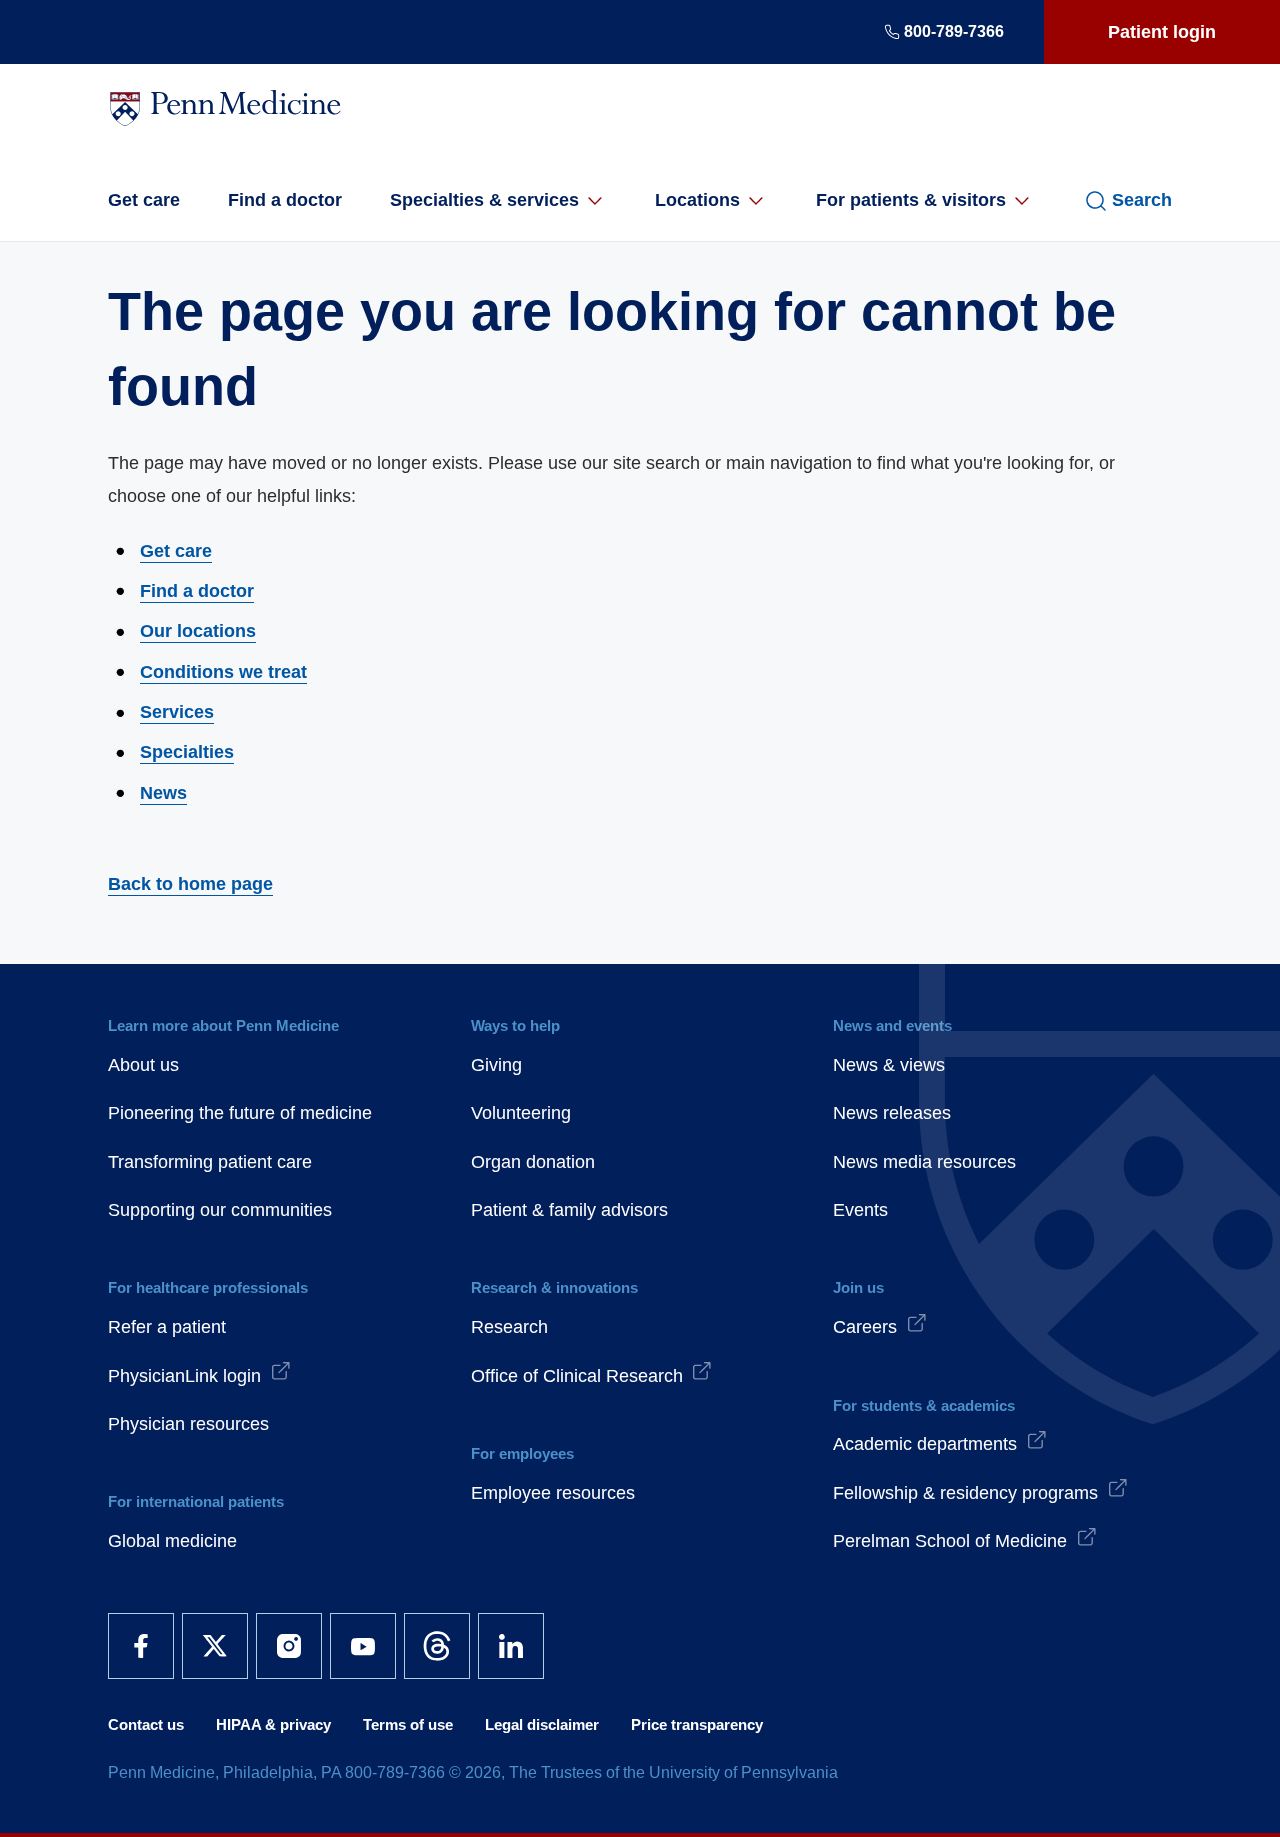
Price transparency (697, 1724)
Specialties (187, 752)
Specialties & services (484, 200)
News (163, 793)
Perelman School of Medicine (950, 1541)
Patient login (1162, 32)
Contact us (146, 1724)
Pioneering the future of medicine (240, 1113)
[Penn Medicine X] (215, 1646)
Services (177, 712)
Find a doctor (285, 200)
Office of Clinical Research (577, 1376)
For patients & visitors (911, 200)
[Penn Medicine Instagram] (289, 1646)
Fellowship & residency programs (965, 1493)
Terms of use (408, 1724)
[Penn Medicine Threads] (437, 1646)
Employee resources (553, 1493)
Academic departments (925, 1444)
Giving (496, 1065)
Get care (144, 200)
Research (509, 1327)
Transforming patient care (210, 1162)
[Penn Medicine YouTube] (363, 1646)
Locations (697, 200)
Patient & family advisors (569, 1210)
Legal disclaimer (542, 1724)
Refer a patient (167, 1327)
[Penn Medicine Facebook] (141, 1646)
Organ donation (533, 1162)
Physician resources (188, 1424)
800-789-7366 (954, 31)
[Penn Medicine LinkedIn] (511, 1646)
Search (1142, 200)
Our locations (198, 631)
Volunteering (521, 1113)
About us (143, 1065)
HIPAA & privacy (273, 1724)
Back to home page (190, 884)
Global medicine (172, 1541)
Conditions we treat (223, 672)
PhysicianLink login (184, 1376)
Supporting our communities (220, 1210)
